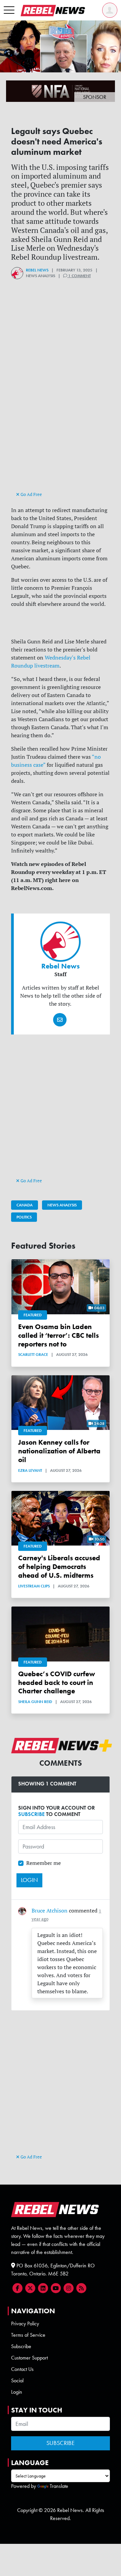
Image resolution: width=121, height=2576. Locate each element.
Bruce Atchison (50, 1910)
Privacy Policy (25, 2323)
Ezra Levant (30, 1470)
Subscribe (21, 2346)
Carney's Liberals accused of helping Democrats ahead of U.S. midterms (59, 1566)
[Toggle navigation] (9, 10)
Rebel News (37, 270)
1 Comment (79, 276)
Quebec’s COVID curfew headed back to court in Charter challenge (57, 1682)
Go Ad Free (31, 494)
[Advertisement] (61, 427)
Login (17, 2392)
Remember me (44, 1863)
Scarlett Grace (33, 1355)
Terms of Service (28, 2335)
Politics (24, 1217)
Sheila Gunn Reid (35, 1702)
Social (17, 2380)
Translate (59, 2486)
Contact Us (22, 2369)
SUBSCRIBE (31, 1814)
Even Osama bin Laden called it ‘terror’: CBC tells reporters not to (58, 1335)
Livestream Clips (34, 1586)
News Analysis (62, 1205)
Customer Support (29, 2358)
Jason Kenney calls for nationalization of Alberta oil (59, 1451)
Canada (25, 1205)
